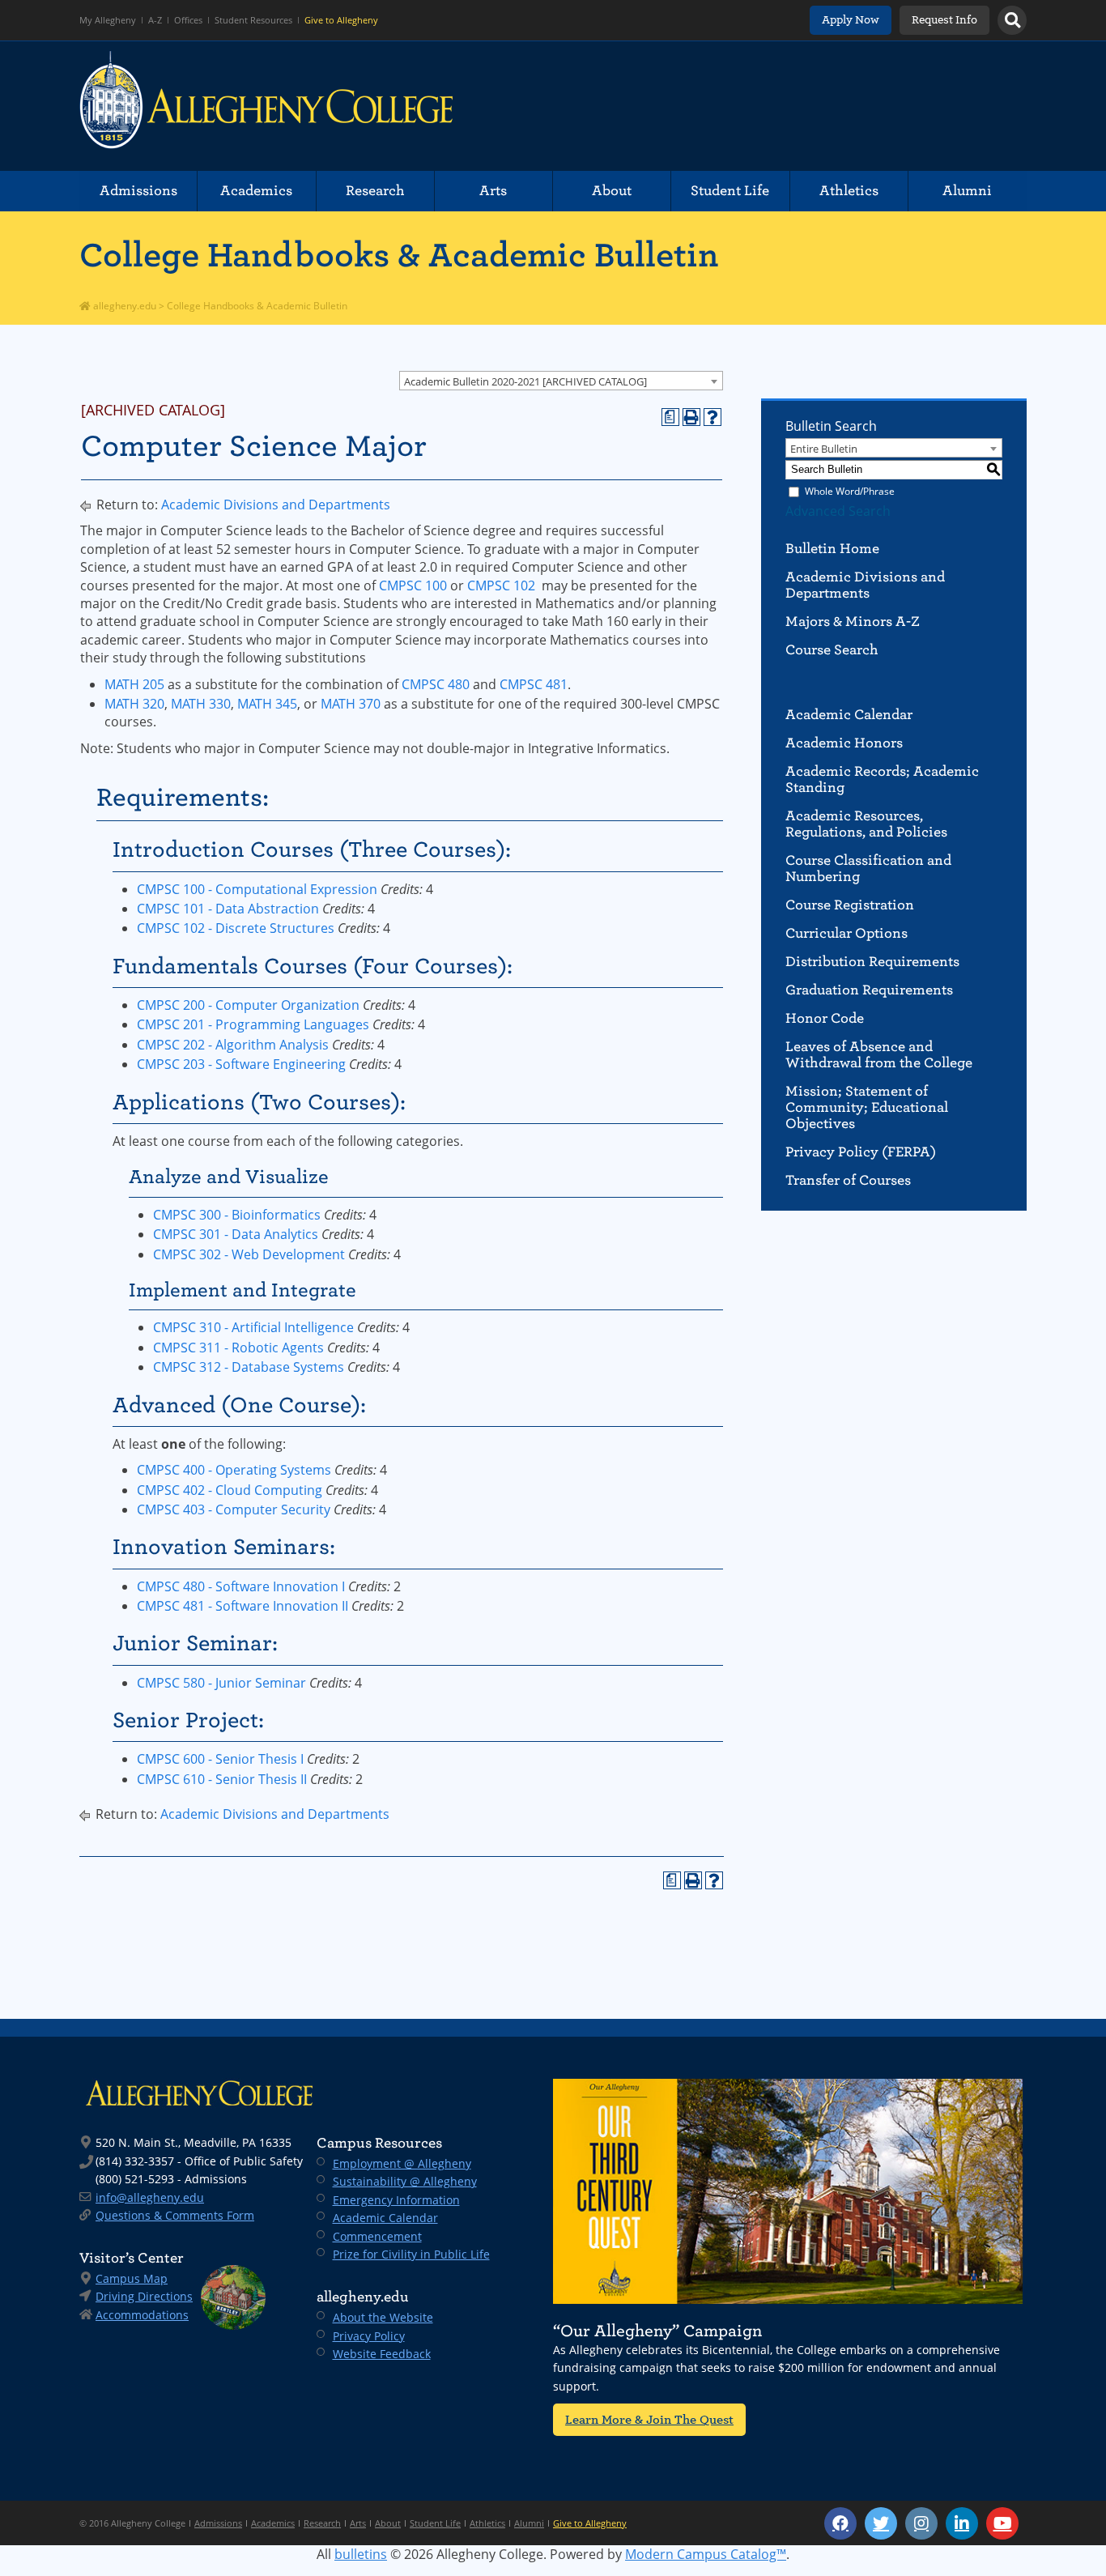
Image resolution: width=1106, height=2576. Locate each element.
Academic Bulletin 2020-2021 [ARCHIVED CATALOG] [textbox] (525, 381)
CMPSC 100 (413, 585)
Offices (188, 20)
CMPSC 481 (534, 684)
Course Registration (850, 905)
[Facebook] (840, 2523)
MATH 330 (201, 704)
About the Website (383, 2317)
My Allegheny (108, 20)
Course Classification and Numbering (868, 869)
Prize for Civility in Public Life (411, 2254)
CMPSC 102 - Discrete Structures (236, 928)
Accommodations (142, 2315)
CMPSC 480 (436, 684)
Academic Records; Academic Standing (882, 779)
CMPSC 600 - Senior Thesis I (220, 1759)
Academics (256, 191)
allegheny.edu (123, 306)
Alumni (967, 191)
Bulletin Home (832, 549)
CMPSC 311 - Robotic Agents (238, 1348)
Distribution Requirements (872, 962)
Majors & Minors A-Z (853, 622)
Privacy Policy (369, 2336)
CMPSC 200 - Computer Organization (248, 1005)
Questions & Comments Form (175, 2215)
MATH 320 (134, 704)
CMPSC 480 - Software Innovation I (241, 1586)
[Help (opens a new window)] (713, 417)
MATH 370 (351, 704)
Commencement (377, 2236)
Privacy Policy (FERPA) (861, 1152)
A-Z (155, 20)
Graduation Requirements (869, 990)
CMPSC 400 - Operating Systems (234, 1470)
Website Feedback (382, 2354)
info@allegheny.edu (150, 2197)
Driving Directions (144, 2296)
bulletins (361, 2554)
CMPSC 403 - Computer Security (234, 1509)
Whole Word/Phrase (850, 491)
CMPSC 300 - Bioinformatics (237, 1215)
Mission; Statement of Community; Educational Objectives (867, 1107)
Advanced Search (838, 511)
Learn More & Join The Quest (649, 2419)
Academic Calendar (849, 715)
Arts (493, 191)
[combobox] (561, 381)
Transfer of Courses (848, 1180)
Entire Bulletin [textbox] (824, 449)
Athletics (849, 191)
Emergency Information (396, 2200)
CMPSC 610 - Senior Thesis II (222, 1779)
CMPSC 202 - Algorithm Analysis (233, 1045)
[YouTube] (1002, 2523)
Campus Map (132, 2278)
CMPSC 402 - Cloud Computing (230, 1490)
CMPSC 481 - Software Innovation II (242, 1606)
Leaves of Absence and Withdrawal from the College (879, 1055)
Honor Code (825, 1018)
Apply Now (851, 20)
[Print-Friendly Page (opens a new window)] (691, 417)
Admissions (138, 191)
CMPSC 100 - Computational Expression (257, 889)
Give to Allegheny (341, 20)
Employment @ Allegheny (402, 2163)
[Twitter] (881, 2523)
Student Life (730, 191)
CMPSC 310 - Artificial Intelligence (253, 1327)
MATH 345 (267, 704)
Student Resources (253, 20)
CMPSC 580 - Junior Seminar (221, 1683)
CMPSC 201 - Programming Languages (253, 1024)
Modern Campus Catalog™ (706, 2554)
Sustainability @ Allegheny (405, 2181)
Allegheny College (266, 106)
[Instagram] (921, 2523)
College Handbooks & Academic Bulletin (399, 255)
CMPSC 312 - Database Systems (249, 1367)
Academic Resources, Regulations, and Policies (866, 824)
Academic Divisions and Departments (276, 505)
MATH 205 (134, 684)
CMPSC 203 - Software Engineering (241, 1064)
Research (375, 191)
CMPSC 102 (501, 585)
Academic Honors (844, 743)
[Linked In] (962, 2523)
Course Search (832, 650)
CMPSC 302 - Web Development (249, 1254)
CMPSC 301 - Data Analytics (236, 1234)
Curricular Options (847, 933)
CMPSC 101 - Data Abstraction (228, 909)
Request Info (944, 20)
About (612, 191)
